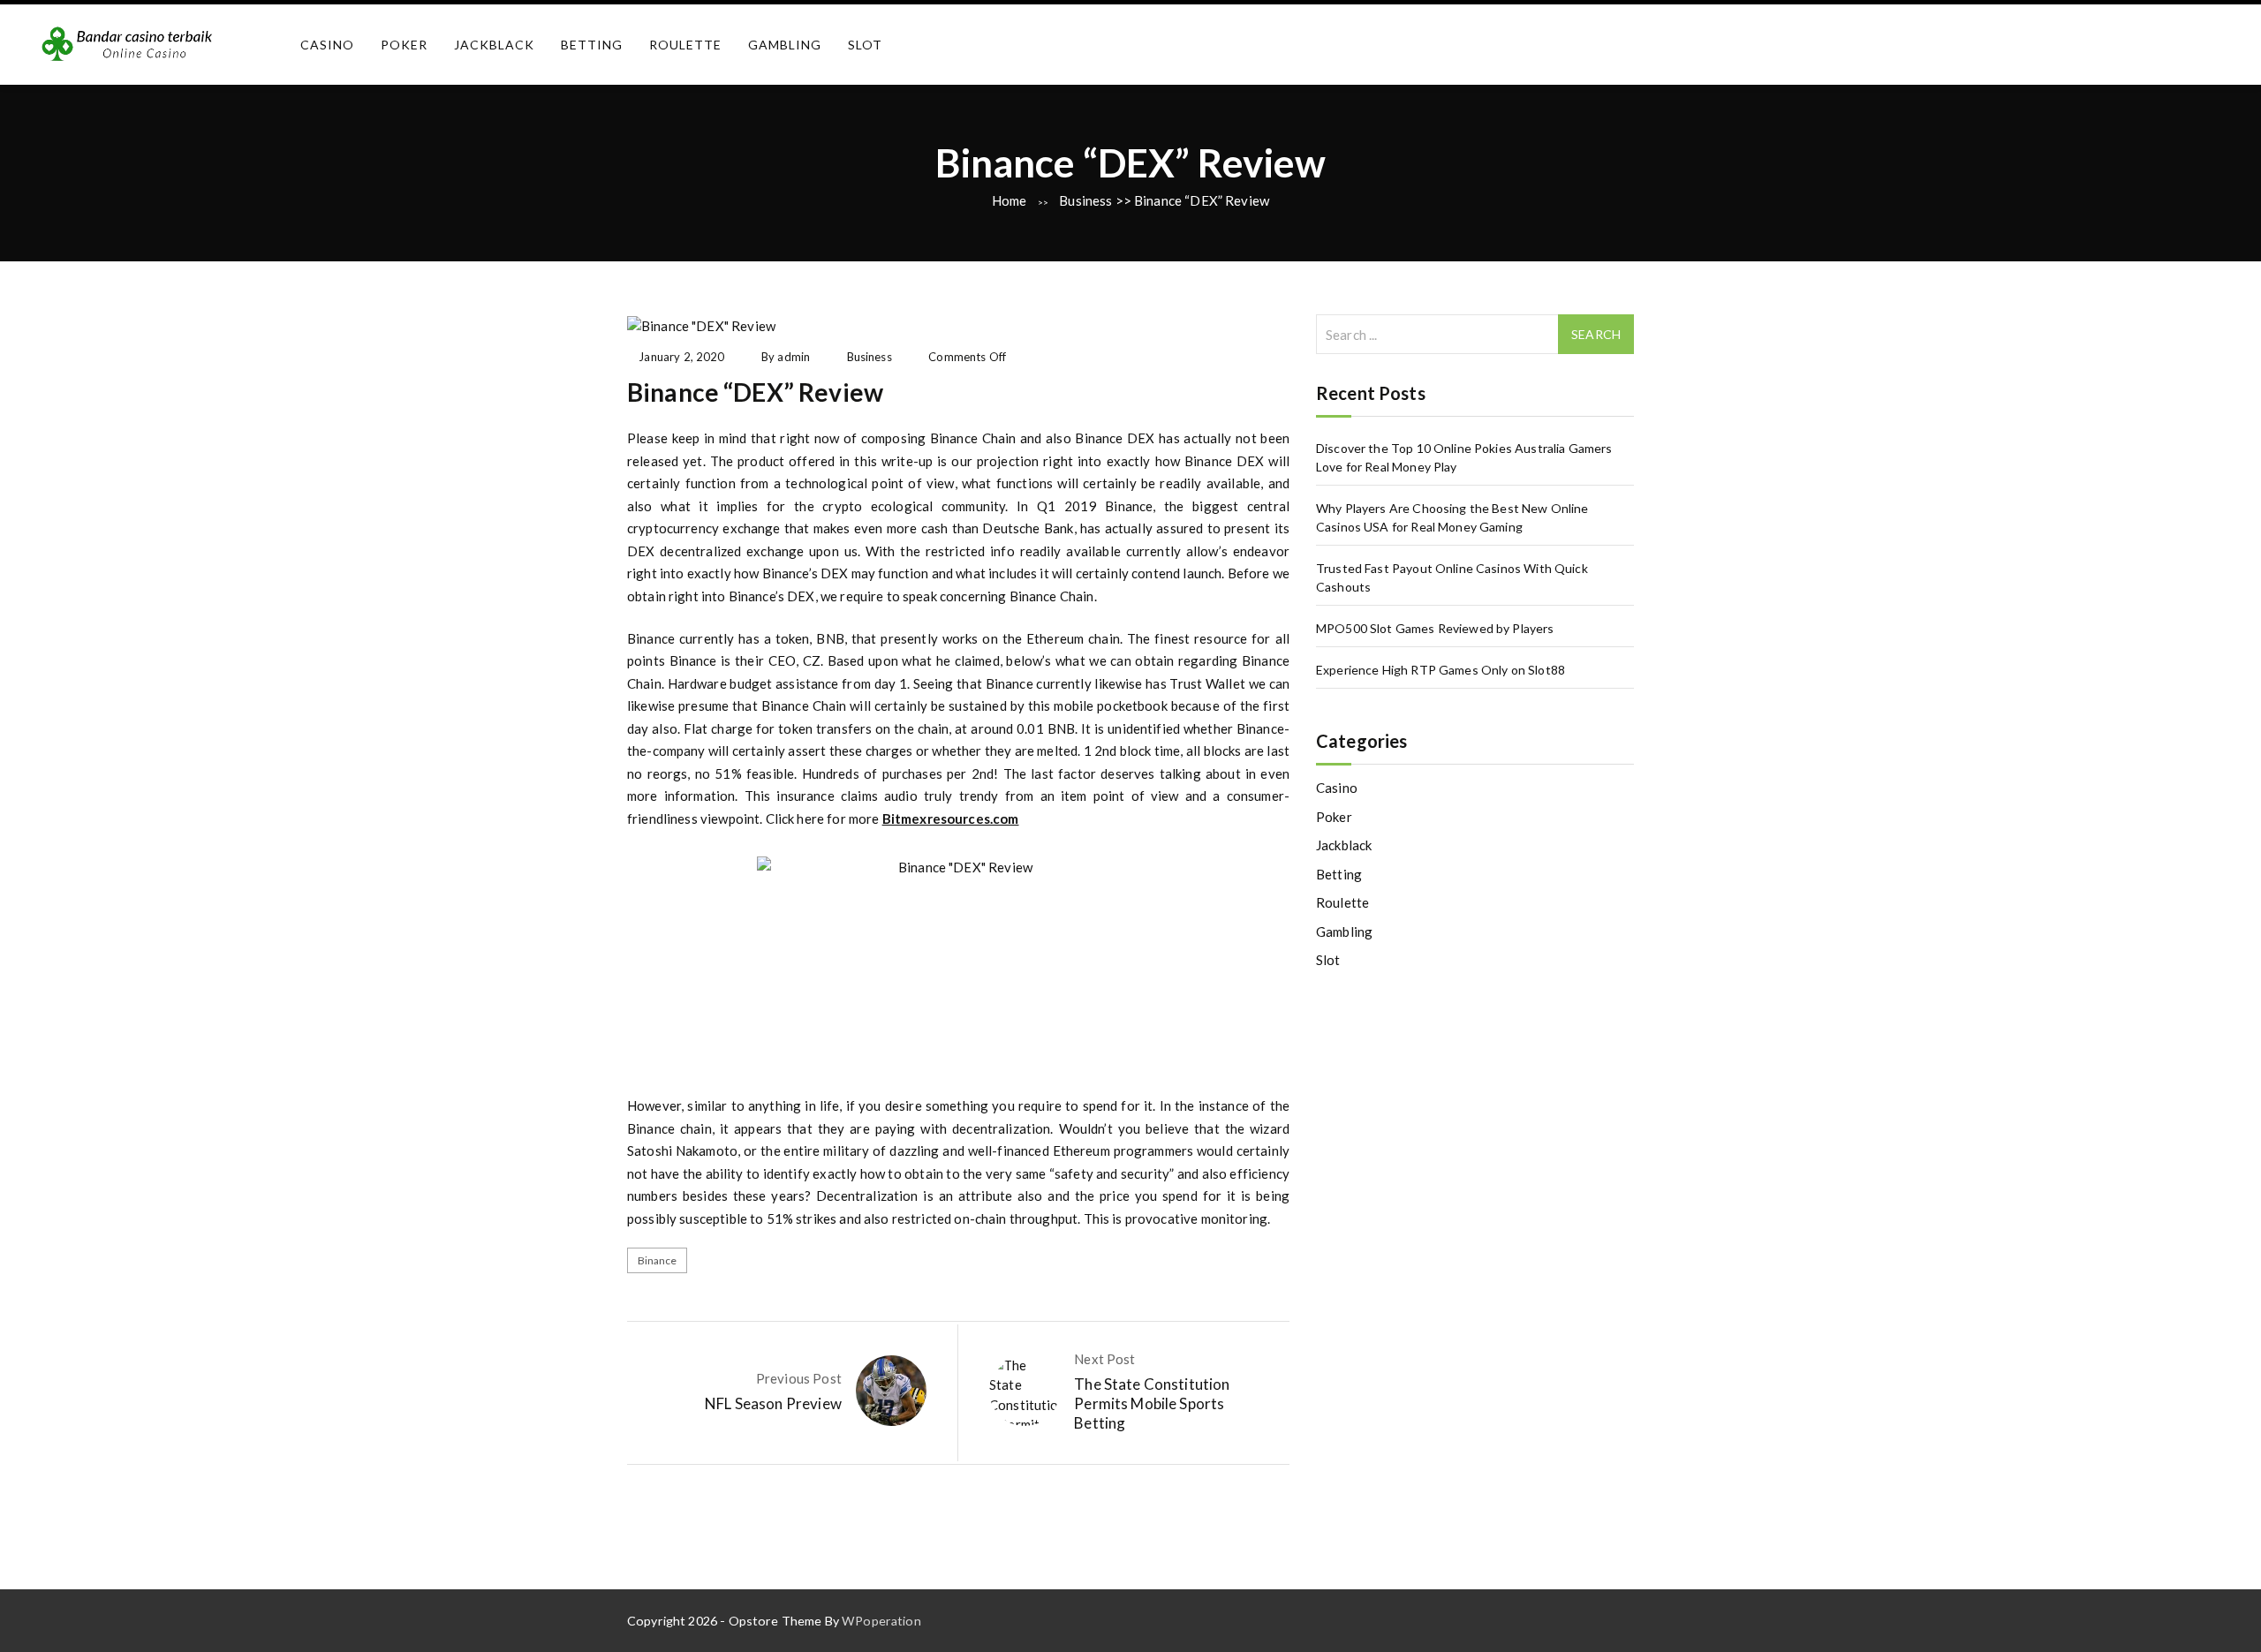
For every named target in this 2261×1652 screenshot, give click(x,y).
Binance (658, 1260)
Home (1010, 200)
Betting (592, 45)
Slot (865, 45)
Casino (327, 45)
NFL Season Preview (773, 1403)
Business (1085, 200)
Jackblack (494, 45)
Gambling (785, 45)
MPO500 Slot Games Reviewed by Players (1435, 628)
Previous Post (799, 1378)
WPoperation (881, 1621)
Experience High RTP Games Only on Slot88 (1441, 670)
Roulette (685, 45)
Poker (404, 45)
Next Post (1104, 1359)
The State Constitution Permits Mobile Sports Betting (1152, 1403)
